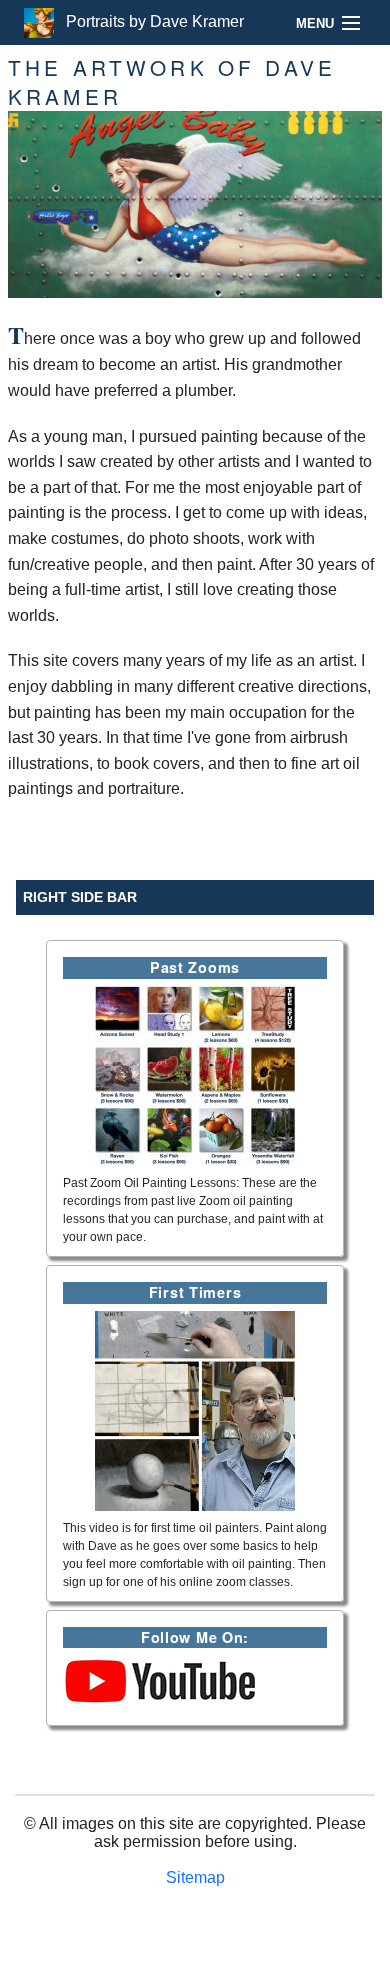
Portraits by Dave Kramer (149, 21)
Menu (315, 23)
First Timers (195, 1292)
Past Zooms (195, 967)
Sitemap (195, 1877)
